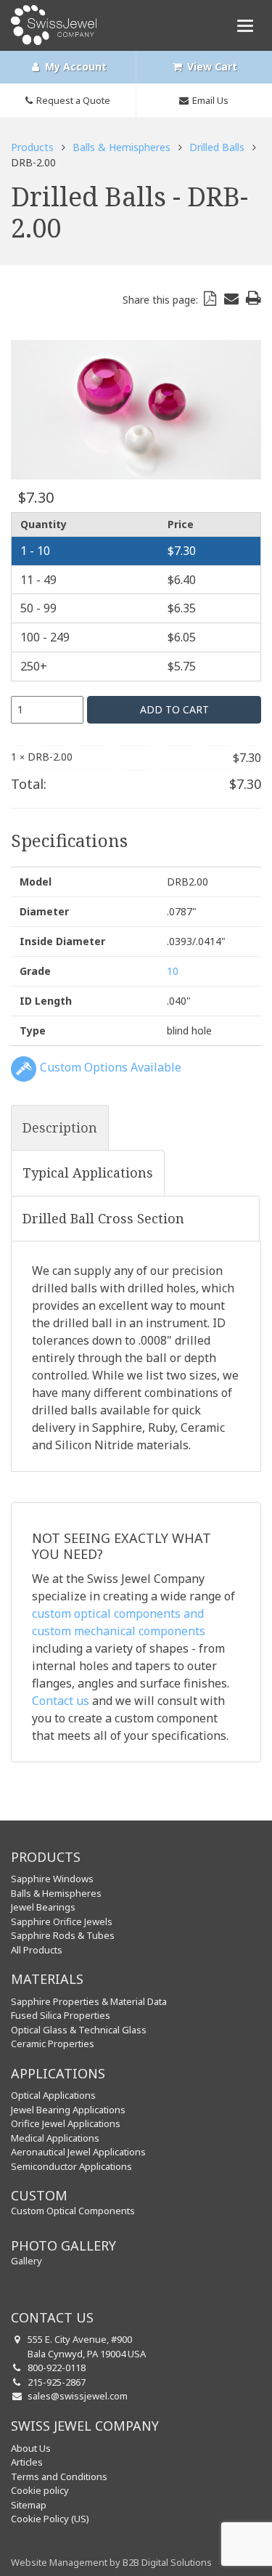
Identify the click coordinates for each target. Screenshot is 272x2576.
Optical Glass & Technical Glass (79, 2030)
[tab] (60, 1128)
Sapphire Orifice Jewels (62, 1921)
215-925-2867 (57, 2382)
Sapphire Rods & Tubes (63, 1935)
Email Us (210, 100)
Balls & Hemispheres (121, 147)
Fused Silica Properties (61, 2015)
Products (32, 147)
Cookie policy (40, 2490)
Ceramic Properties (53, 2044)
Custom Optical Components (73, 2211)
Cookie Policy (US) (50, 2519)
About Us (31, 2448)
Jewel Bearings (43, 1907)
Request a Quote (73, 100)
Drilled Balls (217, 147)
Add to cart (174, 709)
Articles (27, 2462)
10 (173, 971)
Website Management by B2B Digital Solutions (111, 2562)
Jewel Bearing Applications (68, 2110)
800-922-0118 (57, 2368)
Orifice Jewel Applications (66, 2123)
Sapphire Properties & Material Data (89, 2001)
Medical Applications (55, 2138)
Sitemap (29, 2505)
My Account (74, 66)
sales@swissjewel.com (78, 2396)
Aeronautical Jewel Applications (78, 2152)
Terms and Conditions (59, 2476)
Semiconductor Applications (71, 2166)
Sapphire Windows (52, 1879)
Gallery (26, 2261)
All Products (37, 1950)
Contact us (61, 1701)
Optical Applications (53, 2095)
